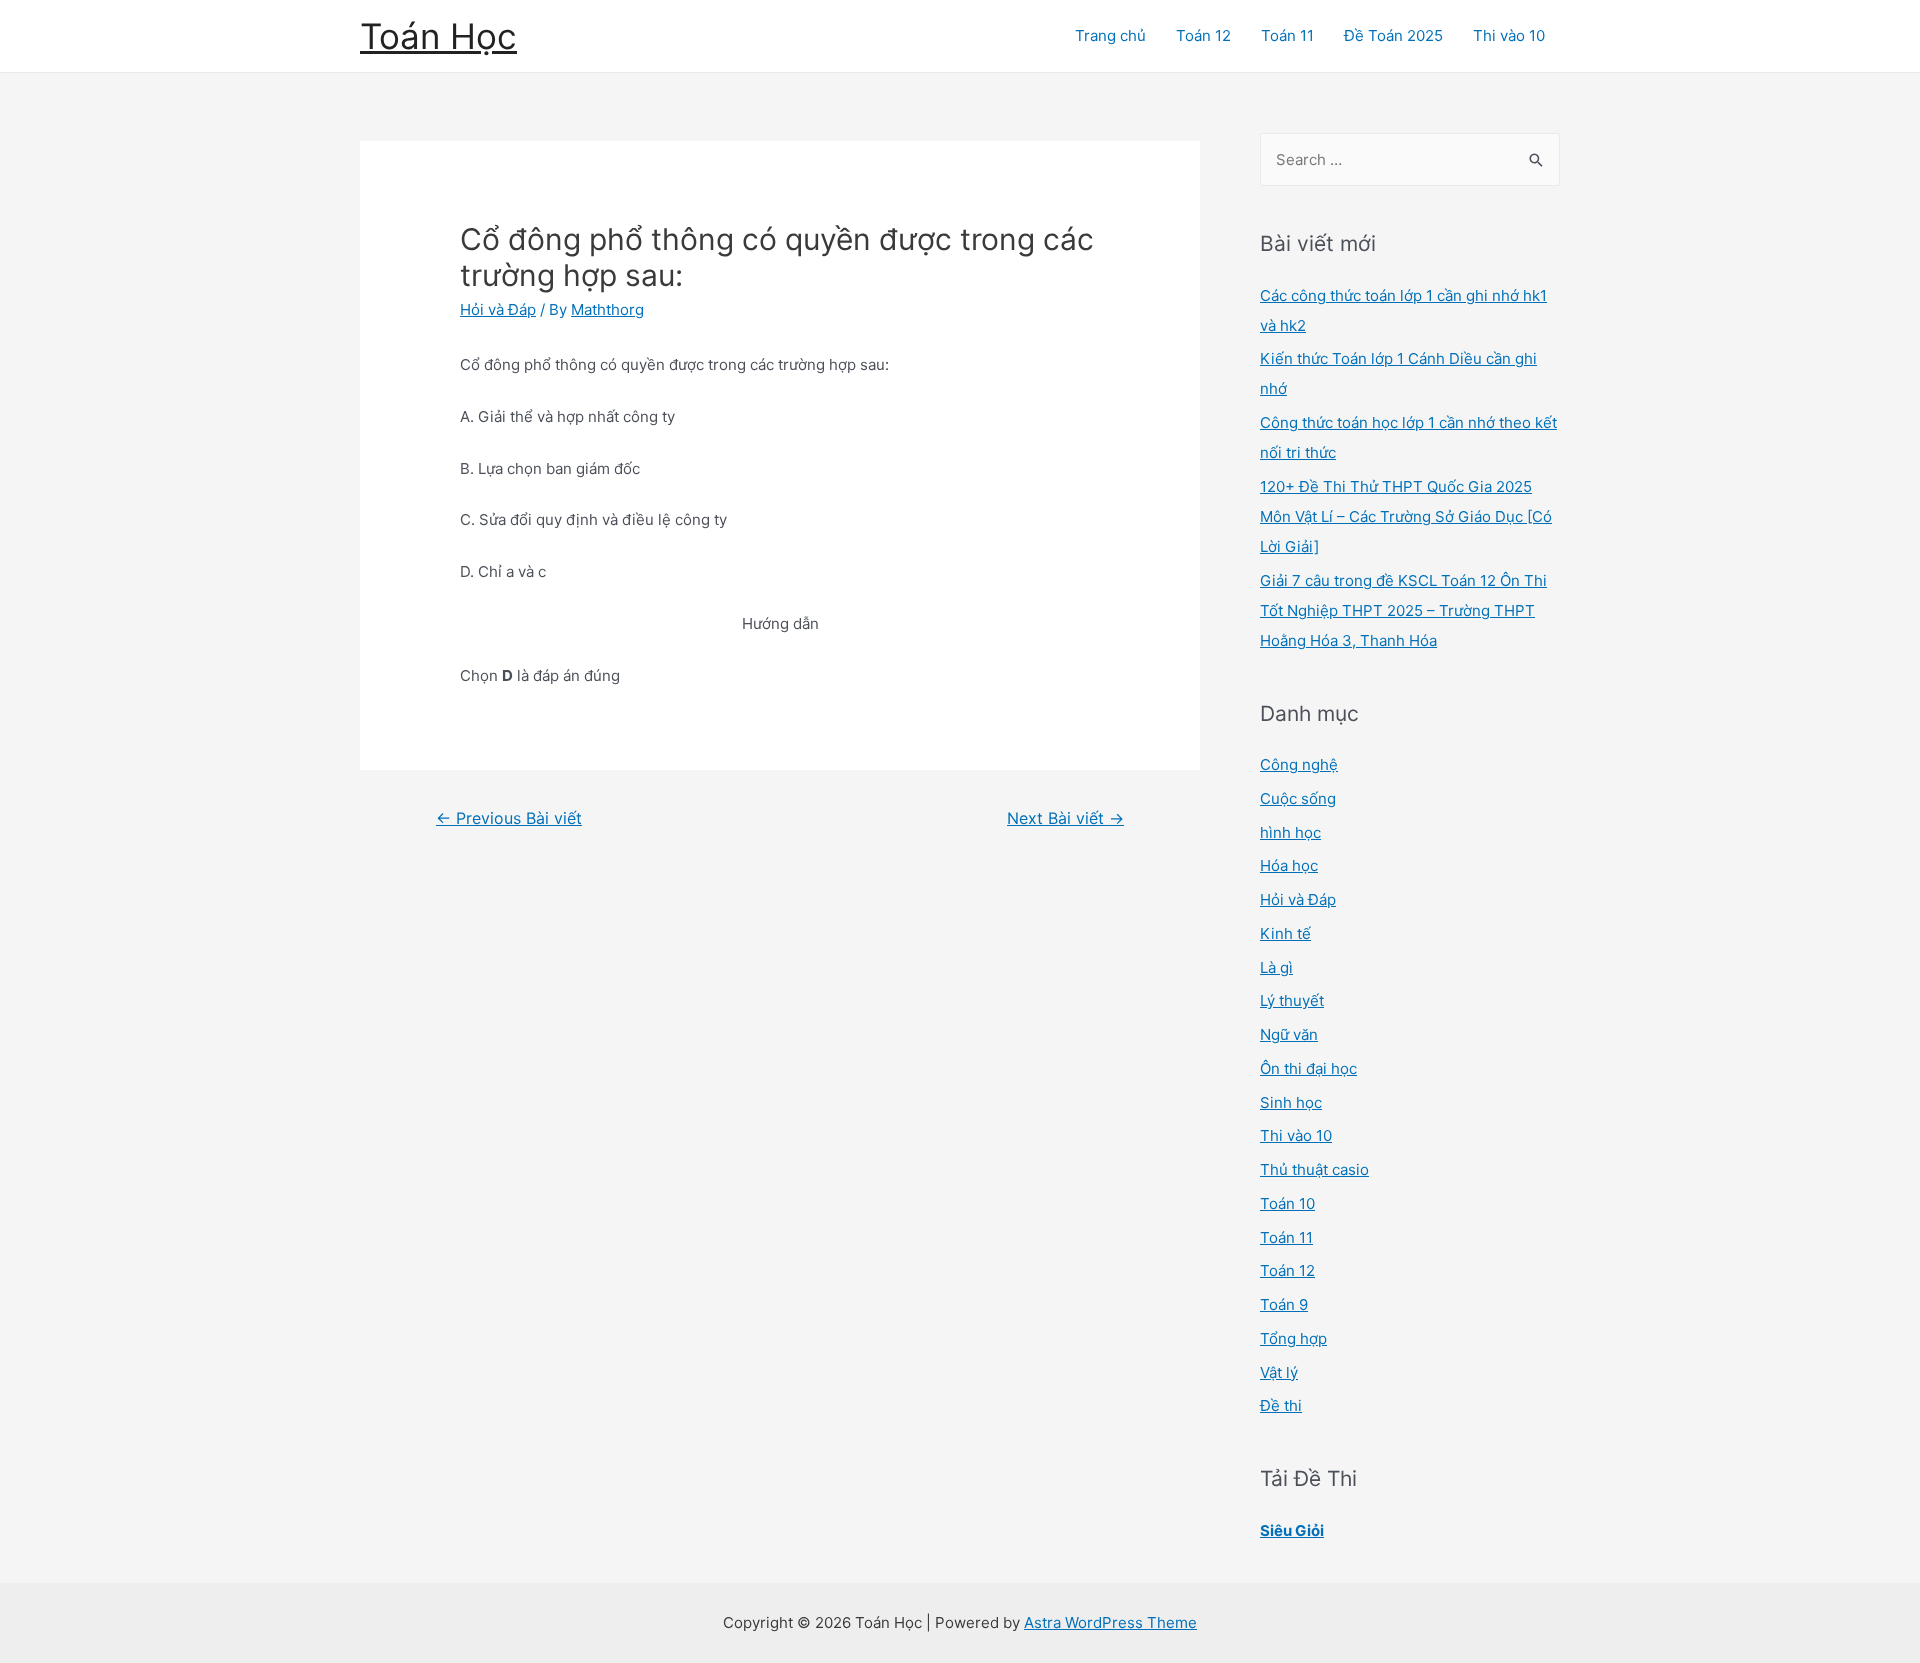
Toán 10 (1287, 1203)
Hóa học (1289, 865)
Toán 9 (1284, 1304)
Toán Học (438, 36)
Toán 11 (1287, 35)
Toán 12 (1203, 35)
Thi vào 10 (1509, 35)
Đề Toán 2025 (1393, 35)
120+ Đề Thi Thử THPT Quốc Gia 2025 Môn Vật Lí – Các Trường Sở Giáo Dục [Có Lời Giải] (1406, 516)
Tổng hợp (1293, 1338)
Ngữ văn (1289, 1034)
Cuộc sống (1298, 798)
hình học (1290, 832)
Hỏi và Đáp (498, 309)
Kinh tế (1285, 933)
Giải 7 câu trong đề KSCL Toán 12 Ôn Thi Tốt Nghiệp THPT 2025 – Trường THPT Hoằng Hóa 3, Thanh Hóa (1403, 610)
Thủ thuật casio (1314, 1169)
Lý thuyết (1292, 1000)
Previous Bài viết (509, 818)
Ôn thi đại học (1308, 1068)
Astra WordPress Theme (1110, 1622)
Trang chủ (1110, 35)
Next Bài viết (1065, 818)
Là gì (1276, 967)
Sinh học (1291, 1102)
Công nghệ (1299, 764)
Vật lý (1279, 1372)
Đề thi (1281, 1405)
